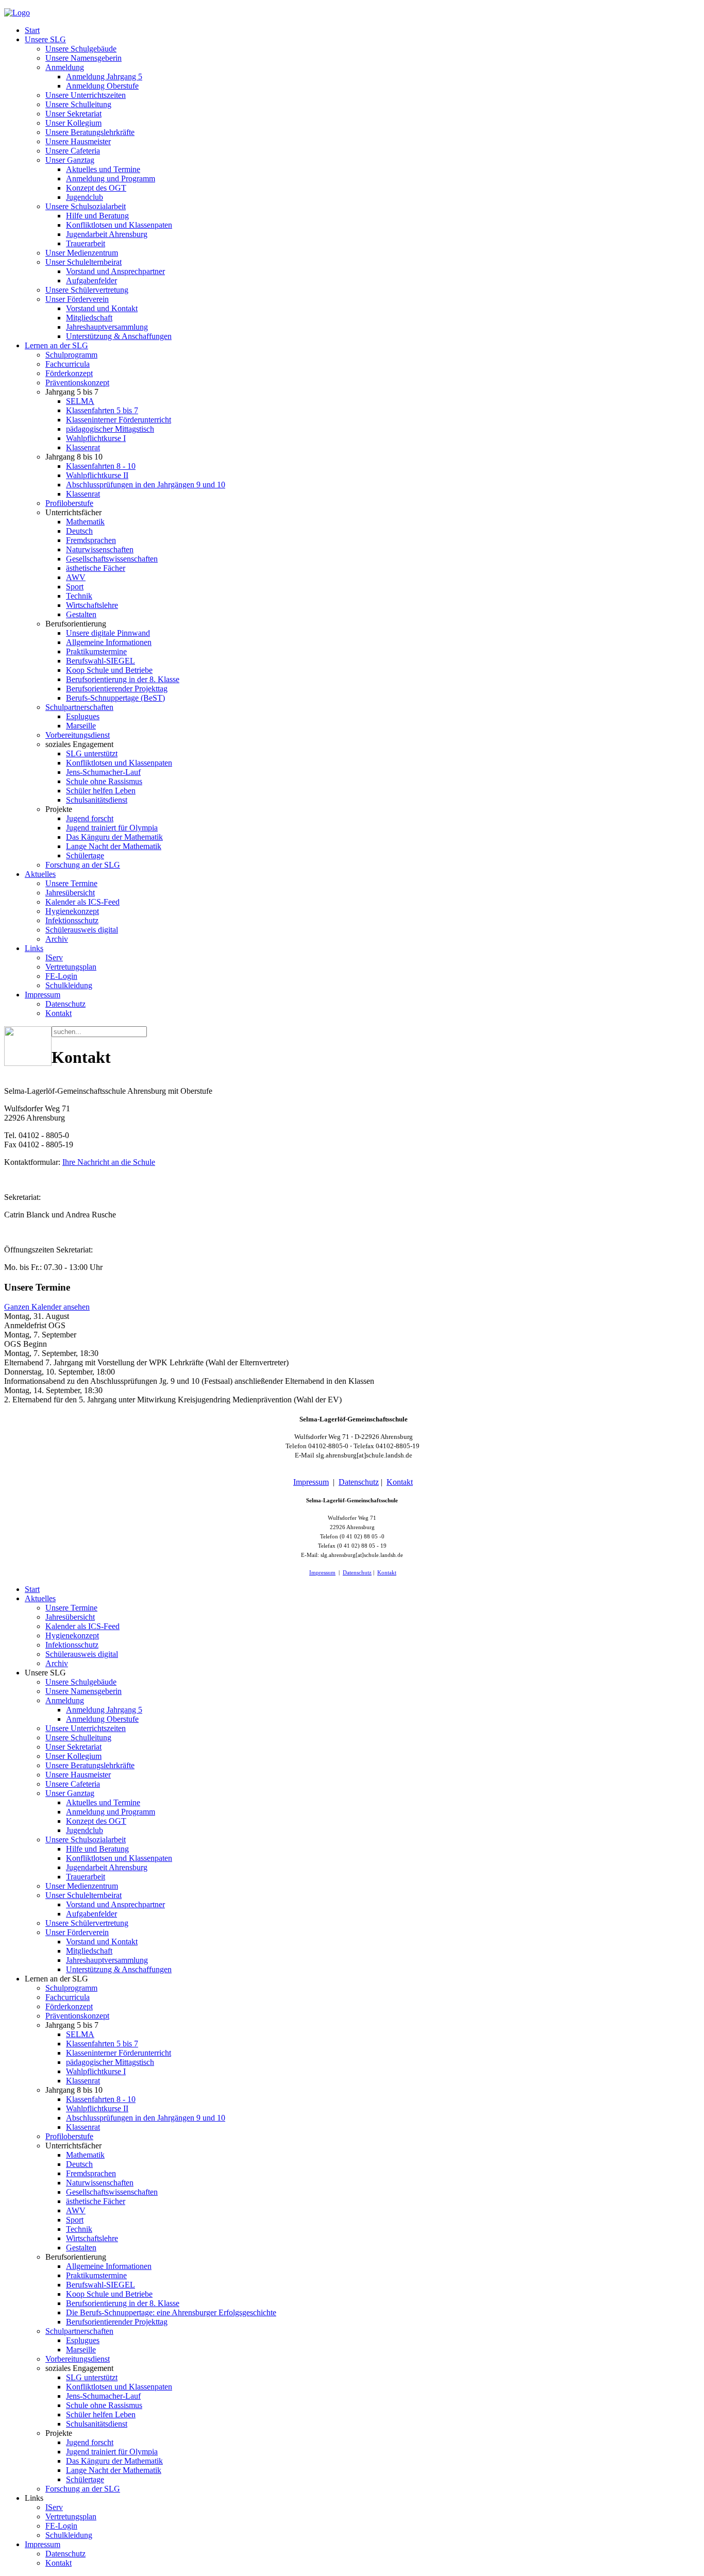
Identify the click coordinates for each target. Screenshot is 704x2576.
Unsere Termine (71, 883)
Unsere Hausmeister (78, 141)
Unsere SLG (45, 39)
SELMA (80, 401)
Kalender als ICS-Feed (82, 902)
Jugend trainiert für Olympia (112, 828)
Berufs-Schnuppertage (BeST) (115, 698)
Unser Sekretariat (73, 114)
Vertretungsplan (71, 967)
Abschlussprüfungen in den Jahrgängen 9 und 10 (146, 485)
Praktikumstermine (96, 651)
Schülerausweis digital (82, 930)
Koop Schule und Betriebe (109, 670)
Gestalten (81, 614)
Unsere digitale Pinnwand (108, 633)
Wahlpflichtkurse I (96, 438)
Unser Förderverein (77, 299)
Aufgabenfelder (91, 281)
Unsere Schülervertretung (87, 290)
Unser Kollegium (73, 123)
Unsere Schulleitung (78, 104)
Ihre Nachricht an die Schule (109, 1162)
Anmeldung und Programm (111, 179)
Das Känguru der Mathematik (114, 837)
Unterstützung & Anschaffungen (119, 336)
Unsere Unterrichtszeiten (86, 95)
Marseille (81, 726)
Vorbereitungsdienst (78, 735)
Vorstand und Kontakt (102, 308)
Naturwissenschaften (100, 549)
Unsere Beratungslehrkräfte (90, 132)
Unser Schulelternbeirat (83, 262)
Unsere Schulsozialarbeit (86, 206)
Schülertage (85, 855)
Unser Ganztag (70, 160)
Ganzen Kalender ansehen (47, 1307)
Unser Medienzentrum (82, 253)
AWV (76, 577)
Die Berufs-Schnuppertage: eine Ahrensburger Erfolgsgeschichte (171, 2312)
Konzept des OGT (96, 188)
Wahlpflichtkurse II (97, 475)
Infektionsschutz (72, 920)
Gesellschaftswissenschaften (112, 559)
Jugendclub (85, 197)
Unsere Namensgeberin (83, 58)
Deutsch (79, 531)
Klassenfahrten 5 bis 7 (102, 410)
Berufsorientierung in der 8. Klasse (123, 679)
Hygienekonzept (72, 911)
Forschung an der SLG (83, 865)
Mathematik (85, 522)
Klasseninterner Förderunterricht (119, 420)
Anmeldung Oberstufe (102, 86)
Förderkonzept (69, 373)
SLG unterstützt (92, 753)
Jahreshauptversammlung (107, 327)
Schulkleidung (69, 985)
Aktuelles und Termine (103, 169)
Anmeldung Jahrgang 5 (104, 77)
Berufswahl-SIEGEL (100, 661)
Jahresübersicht (70, 893)
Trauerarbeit (86, 243)
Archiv (57, 939)
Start (32, 30)
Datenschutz (65, 1004)
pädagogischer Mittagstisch (110, 429)
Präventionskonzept (77, 383)
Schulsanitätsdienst (97, 800)
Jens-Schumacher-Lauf (103, 772)
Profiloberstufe (69, 503)
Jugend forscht (90, 818)
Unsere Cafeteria (73, 151)
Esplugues (83, 716)
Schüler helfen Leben (101, 791)
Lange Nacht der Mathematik (114, 846)
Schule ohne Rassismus (104, 781)
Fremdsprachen (91, 540)
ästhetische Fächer (96, 568)
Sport (75, 587)
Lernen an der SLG (56, 345)
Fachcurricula (68, 364)
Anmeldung (65, 67)
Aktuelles (40, 874)
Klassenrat (83, 447)
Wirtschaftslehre (92, 605)
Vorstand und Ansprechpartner (115, 271)
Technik (79, 596)
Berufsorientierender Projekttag (117, 689)
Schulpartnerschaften (79, 707)
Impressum (43, 995)
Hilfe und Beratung (97, 216)
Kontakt (58, 1013)
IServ (54, 957)
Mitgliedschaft (89, 318)
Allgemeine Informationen (109, 642)
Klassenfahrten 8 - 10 (101, 466)
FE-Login (61, 976)
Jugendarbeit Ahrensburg (107, 234)
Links (34, 948)
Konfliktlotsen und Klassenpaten (119, 225)
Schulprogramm (71, 355)
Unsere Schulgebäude (81, 49)
